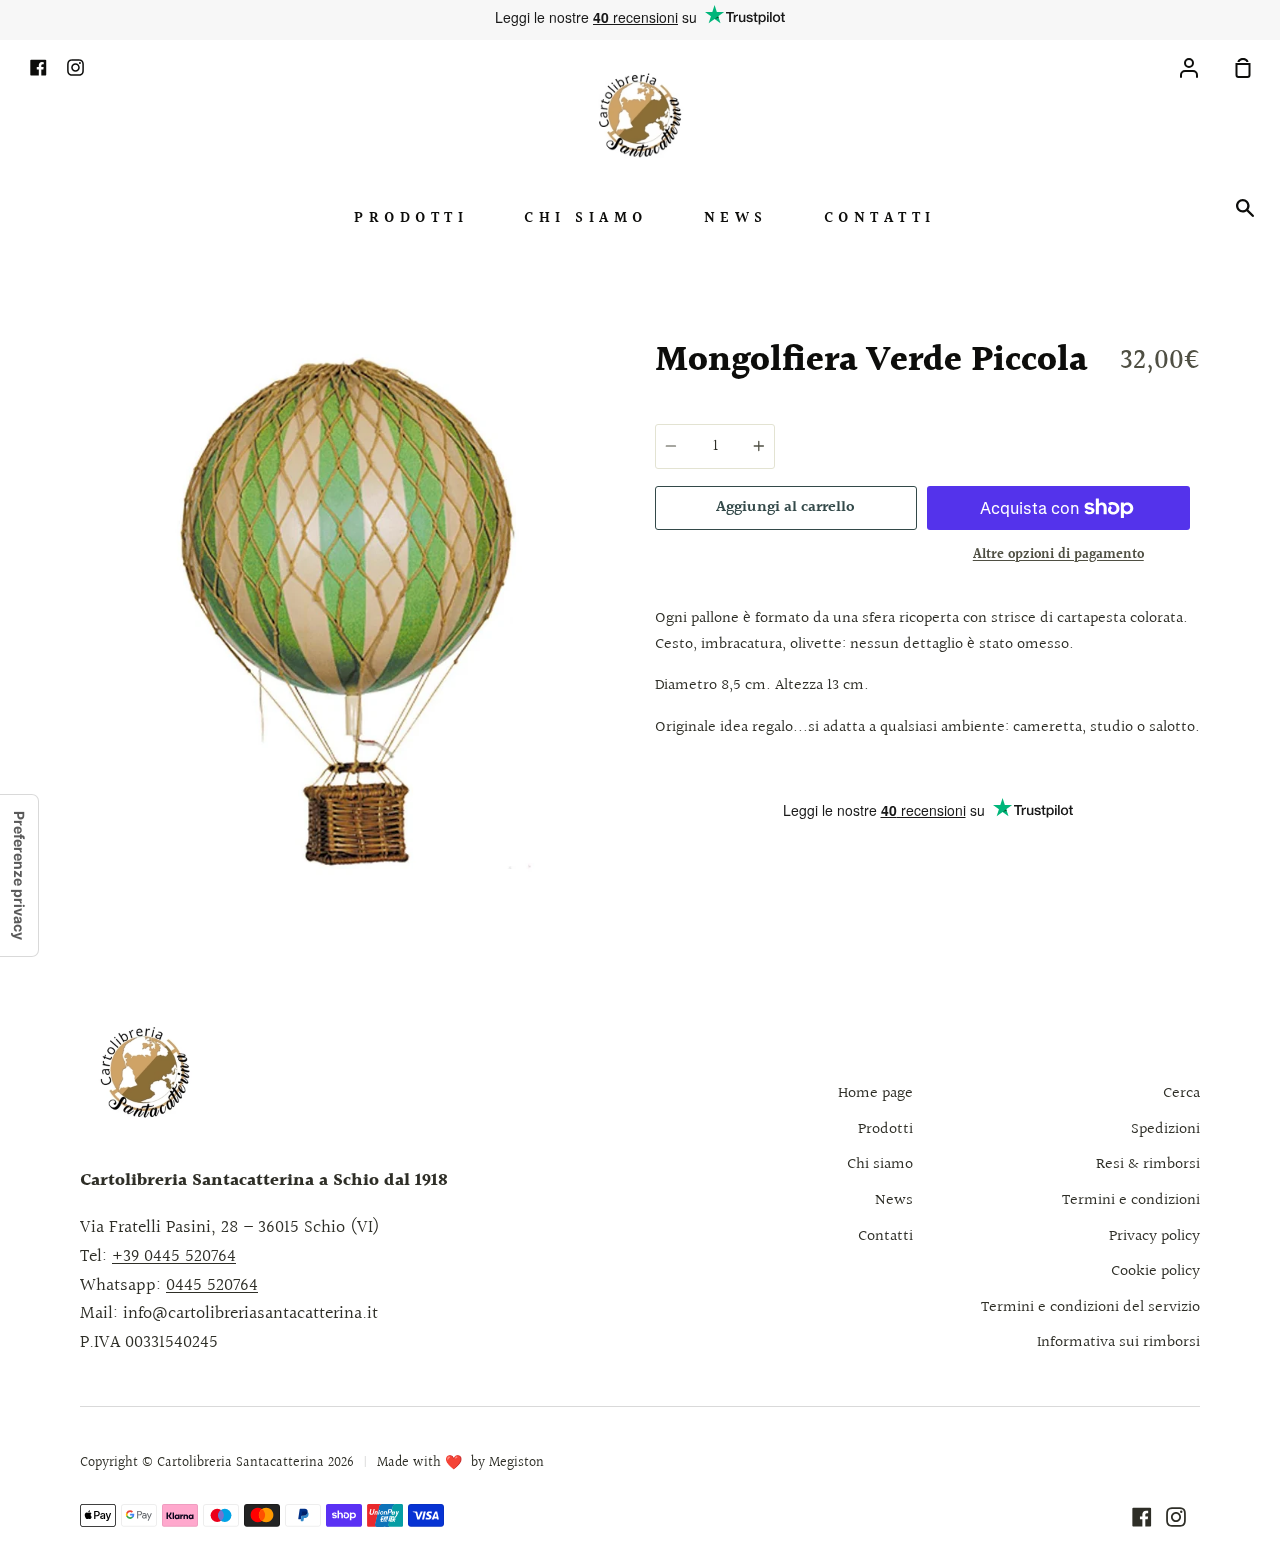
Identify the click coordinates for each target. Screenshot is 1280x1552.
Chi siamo (586, 218)
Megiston (516, 1463)
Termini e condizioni (1131, 1200)
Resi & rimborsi (1148, 1164)
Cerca (1181, 1093)
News (736, 218)
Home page (875, 1093)
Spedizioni (1165, 1129)
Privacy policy (1154, 1236)
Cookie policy (1155, 1271)
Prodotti (411, 218)
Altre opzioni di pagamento (1058, 555)
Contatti (880, 218)
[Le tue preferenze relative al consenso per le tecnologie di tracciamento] (19, 875)
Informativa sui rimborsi (1118, 1342)
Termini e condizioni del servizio (1090, 1307)
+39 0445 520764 (174, 1256)
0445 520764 (212, 1285)
